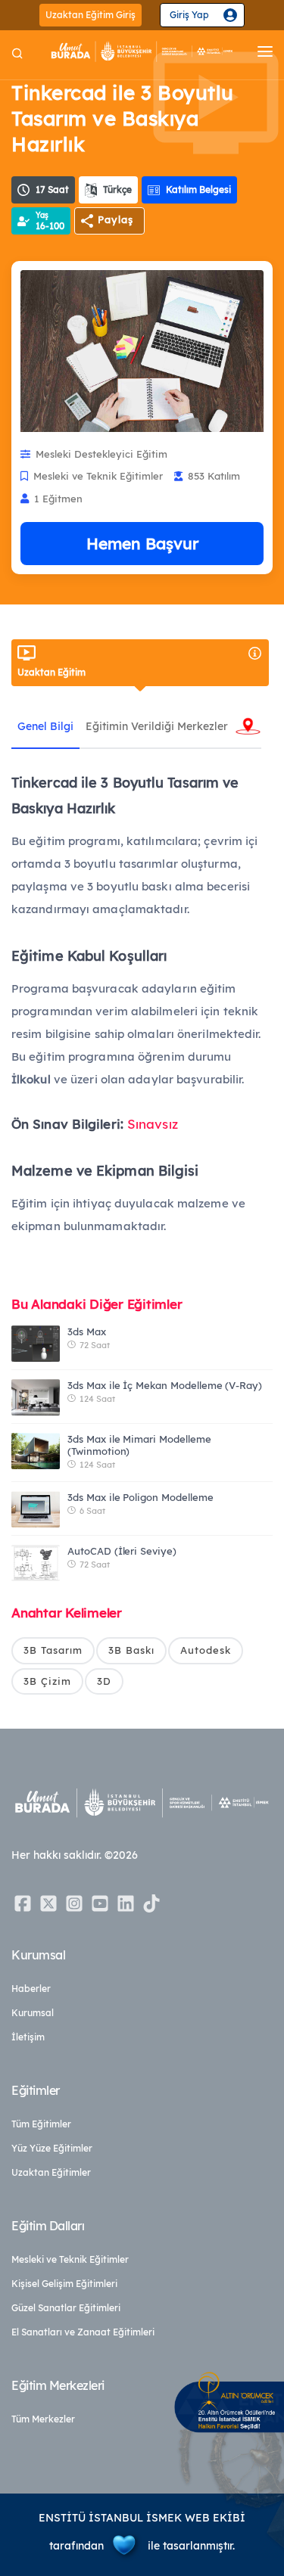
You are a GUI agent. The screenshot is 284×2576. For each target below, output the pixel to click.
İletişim (28, 2037)
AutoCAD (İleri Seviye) (122, 1551)
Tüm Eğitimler (41, 2124)
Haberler (31, 1989)
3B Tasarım (53, 1650)
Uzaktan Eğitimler (51, 2172)
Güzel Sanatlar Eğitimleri (66, 2308)
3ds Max (87, 1332)
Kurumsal (33, 2013)
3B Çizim (47, 1681)
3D (104, 1681)
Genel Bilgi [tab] (45, 726)
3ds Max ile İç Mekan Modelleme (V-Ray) (165, 1385)
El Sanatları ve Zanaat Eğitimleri (83, 2332)
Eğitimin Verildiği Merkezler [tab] (157, 726)
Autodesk (206, 1650)
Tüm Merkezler (43, 2419)
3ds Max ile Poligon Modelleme (140, 1497)
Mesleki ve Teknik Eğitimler (70, 2259)
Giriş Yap (189, 15)
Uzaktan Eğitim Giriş (91, 15)
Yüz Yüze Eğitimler (52, 2148)
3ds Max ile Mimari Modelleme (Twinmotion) (139, 1445)
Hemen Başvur (142, 543)
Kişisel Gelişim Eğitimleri (64, 2284)
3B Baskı (131, 1650)
